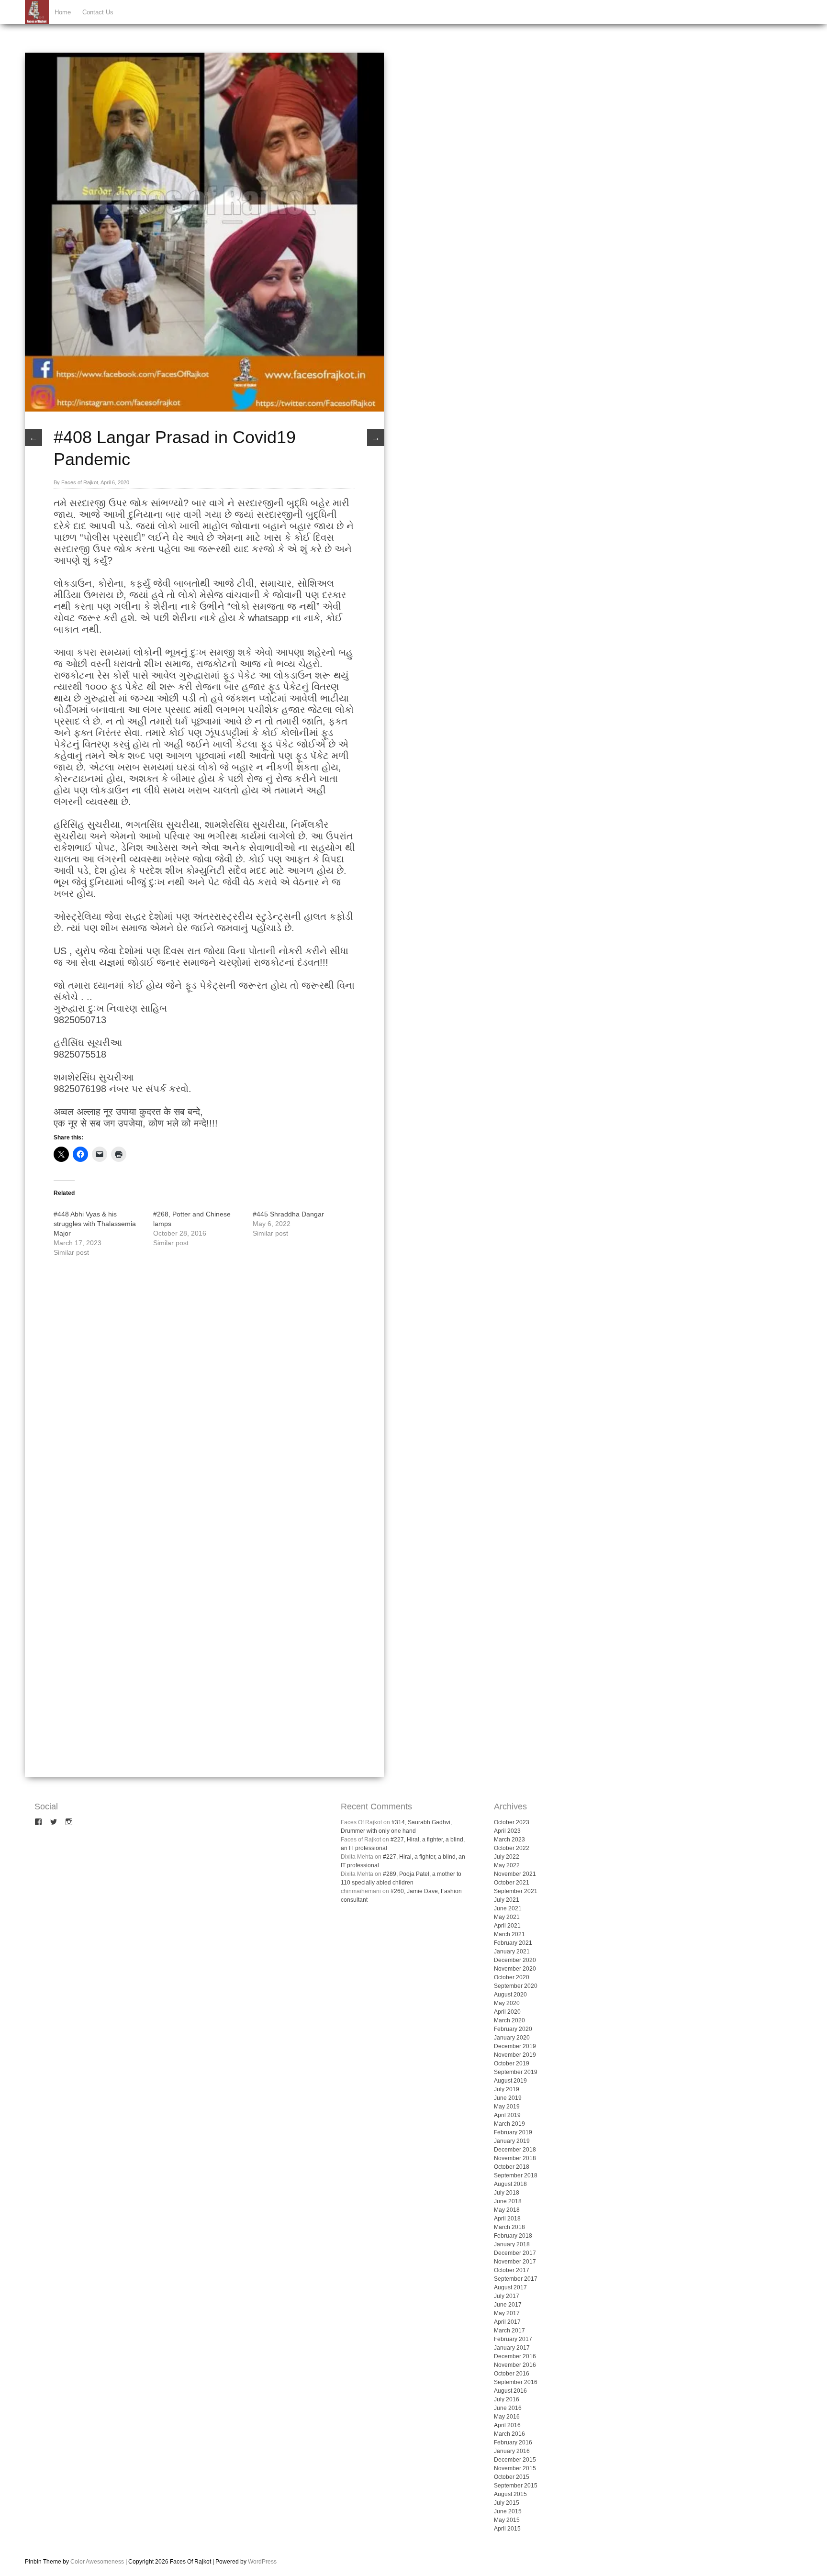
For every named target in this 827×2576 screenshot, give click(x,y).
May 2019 (507, 2107)
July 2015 (507, 2503)
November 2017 (515, 2262)
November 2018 (515, 2158)
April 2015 (507, 2529)
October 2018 (512, 2167)
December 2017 (515, 2253)
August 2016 (510, 2391)
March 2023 (509, 1840)
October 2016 (512, 2374)
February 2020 (513, 2029)
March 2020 (509, 2020)
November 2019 (515, 2055)
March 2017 (509, 2331)
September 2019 (516, 2072)
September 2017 (516, 2279)
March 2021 (509, 1934)
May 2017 (507, 2313)
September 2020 (516, 1986)
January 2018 (512, 2244)
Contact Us (98, 12)
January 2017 (512, 2348)
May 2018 (507, 2210)
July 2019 (507, 2089)
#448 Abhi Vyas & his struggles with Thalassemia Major (95, 1224)
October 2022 (512, 1848)
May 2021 (507, 1917)
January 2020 (512, 2038)
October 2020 (512, 1977)
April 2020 (507, 2012)
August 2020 (510, 1995)
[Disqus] (204, 1397)
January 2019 (512, 2141)
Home (63, 12)
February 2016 (513, 2442)
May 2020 (507, 2003)
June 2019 (508, 2098)
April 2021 (507, 1926)
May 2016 (507, 2417)
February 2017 (513, 2339)
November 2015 (515, 2468)
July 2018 (507, 2193)
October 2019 (512, 2063)
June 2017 (508, 2305)
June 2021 (508, 1908)
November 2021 (515, 1874)
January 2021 (512, 1952)
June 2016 (508, 2408)
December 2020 (515, 1960)
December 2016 (515, 2356)
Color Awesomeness (97, 2562)
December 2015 (515, 2460)
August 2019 (510, 2081)
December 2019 (515, 2046)
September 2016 (516, 2382)
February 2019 (513, 2132)
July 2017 (507, 2296)
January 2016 (512, 2451)
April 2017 (507, 2322)
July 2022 (507, 1857)
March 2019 (509, 2124)
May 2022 (507, 1865)
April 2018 (507, 2219)
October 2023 (512, 1822)
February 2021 (513, 1943)
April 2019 (507, 2115)
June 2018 (508, 2201)
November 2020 (515, 1969)
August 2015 (510, 2494)
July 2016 (507, 2399)
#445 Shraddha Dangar (288, 1214)
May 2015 (507, 2520)
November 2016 (515, 2365)
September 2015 (516, 2486)
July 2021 (507, 1900)
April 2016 (507, 2425)
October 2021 (512, 1883)
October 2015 (512, 2477)
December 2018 (515, 2150)
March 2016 (509, 2434)
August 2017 (510, 2287)
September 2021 (516, 1891)
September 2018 (516, 2175)
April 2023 (507, 1831)
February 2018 (513, 2236)
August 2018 (510, 2184)
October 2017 (512, 2270)
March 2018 (509, 2227)
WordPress (262, 2562)
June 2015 (508, 2511)
